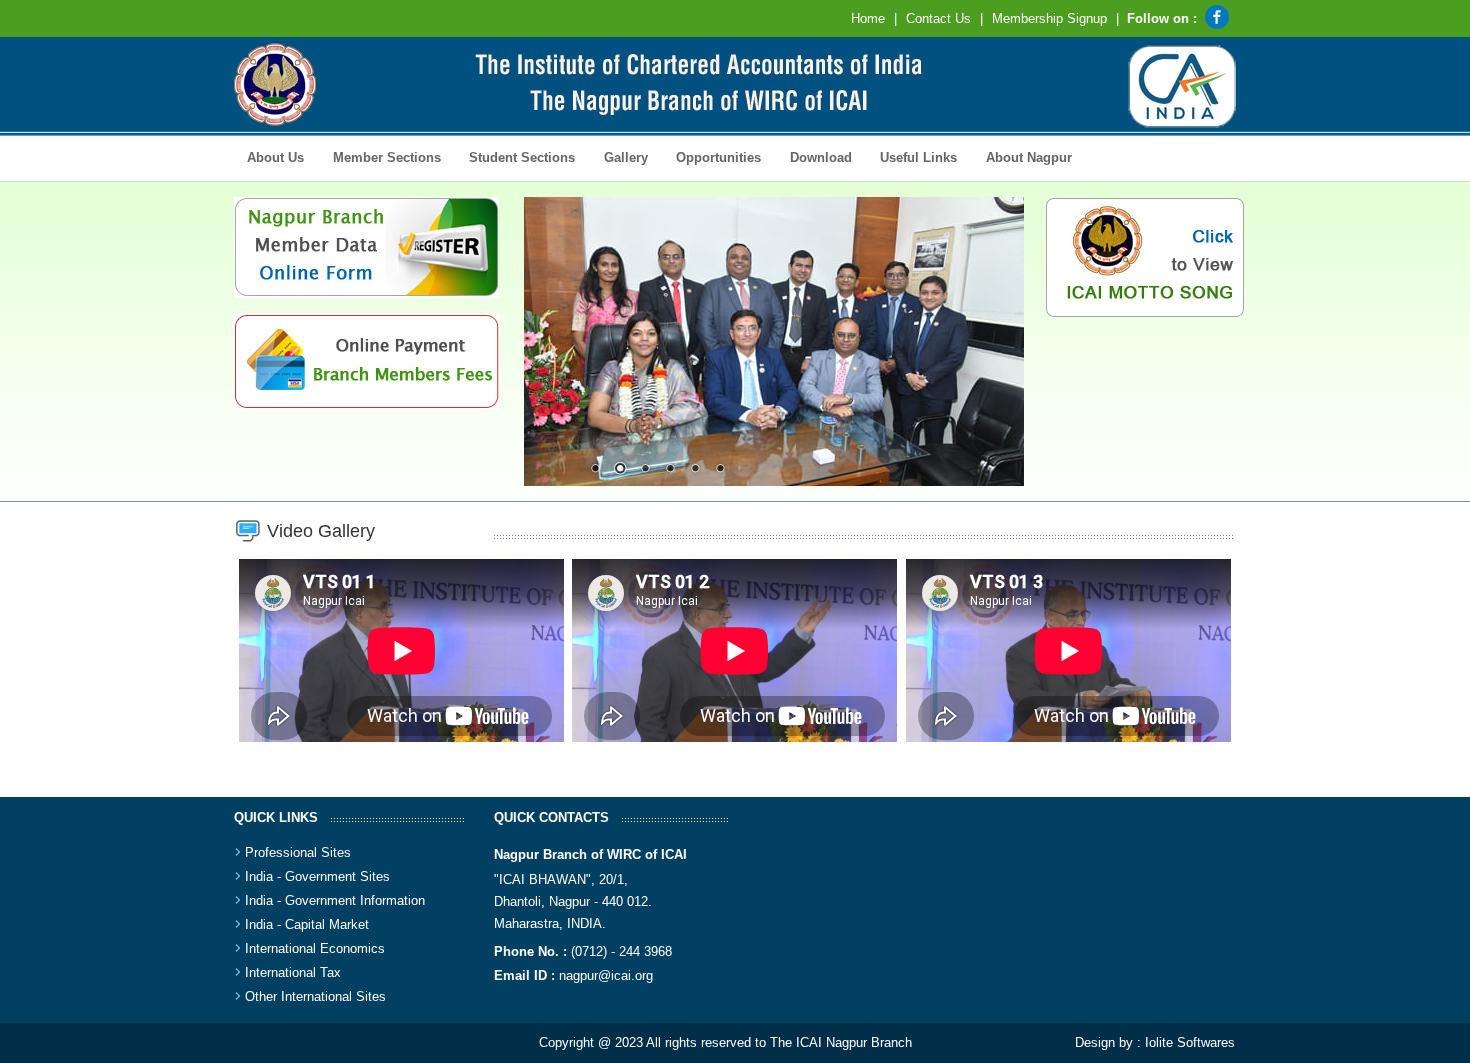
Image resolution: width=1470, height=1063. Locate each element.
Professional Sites (298, 852)
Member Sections (379, 156)
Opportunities (712, 156)
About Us (269, 156)
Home (868, 18)
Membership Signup (1049, 18)
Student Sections (515, 156)
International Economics (315, 948)
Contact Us (938, 18)
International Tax (293, 972)
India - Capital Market (307, 924)
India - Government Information (335, 900)
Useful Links (918, 157)
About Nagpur (1029, 157)
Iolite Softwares (1190, 1042)
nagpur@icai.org (606, 975)
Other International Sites (315, 996)
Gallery (618, 156)
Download (813, 156)
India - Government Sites (317, 876)
